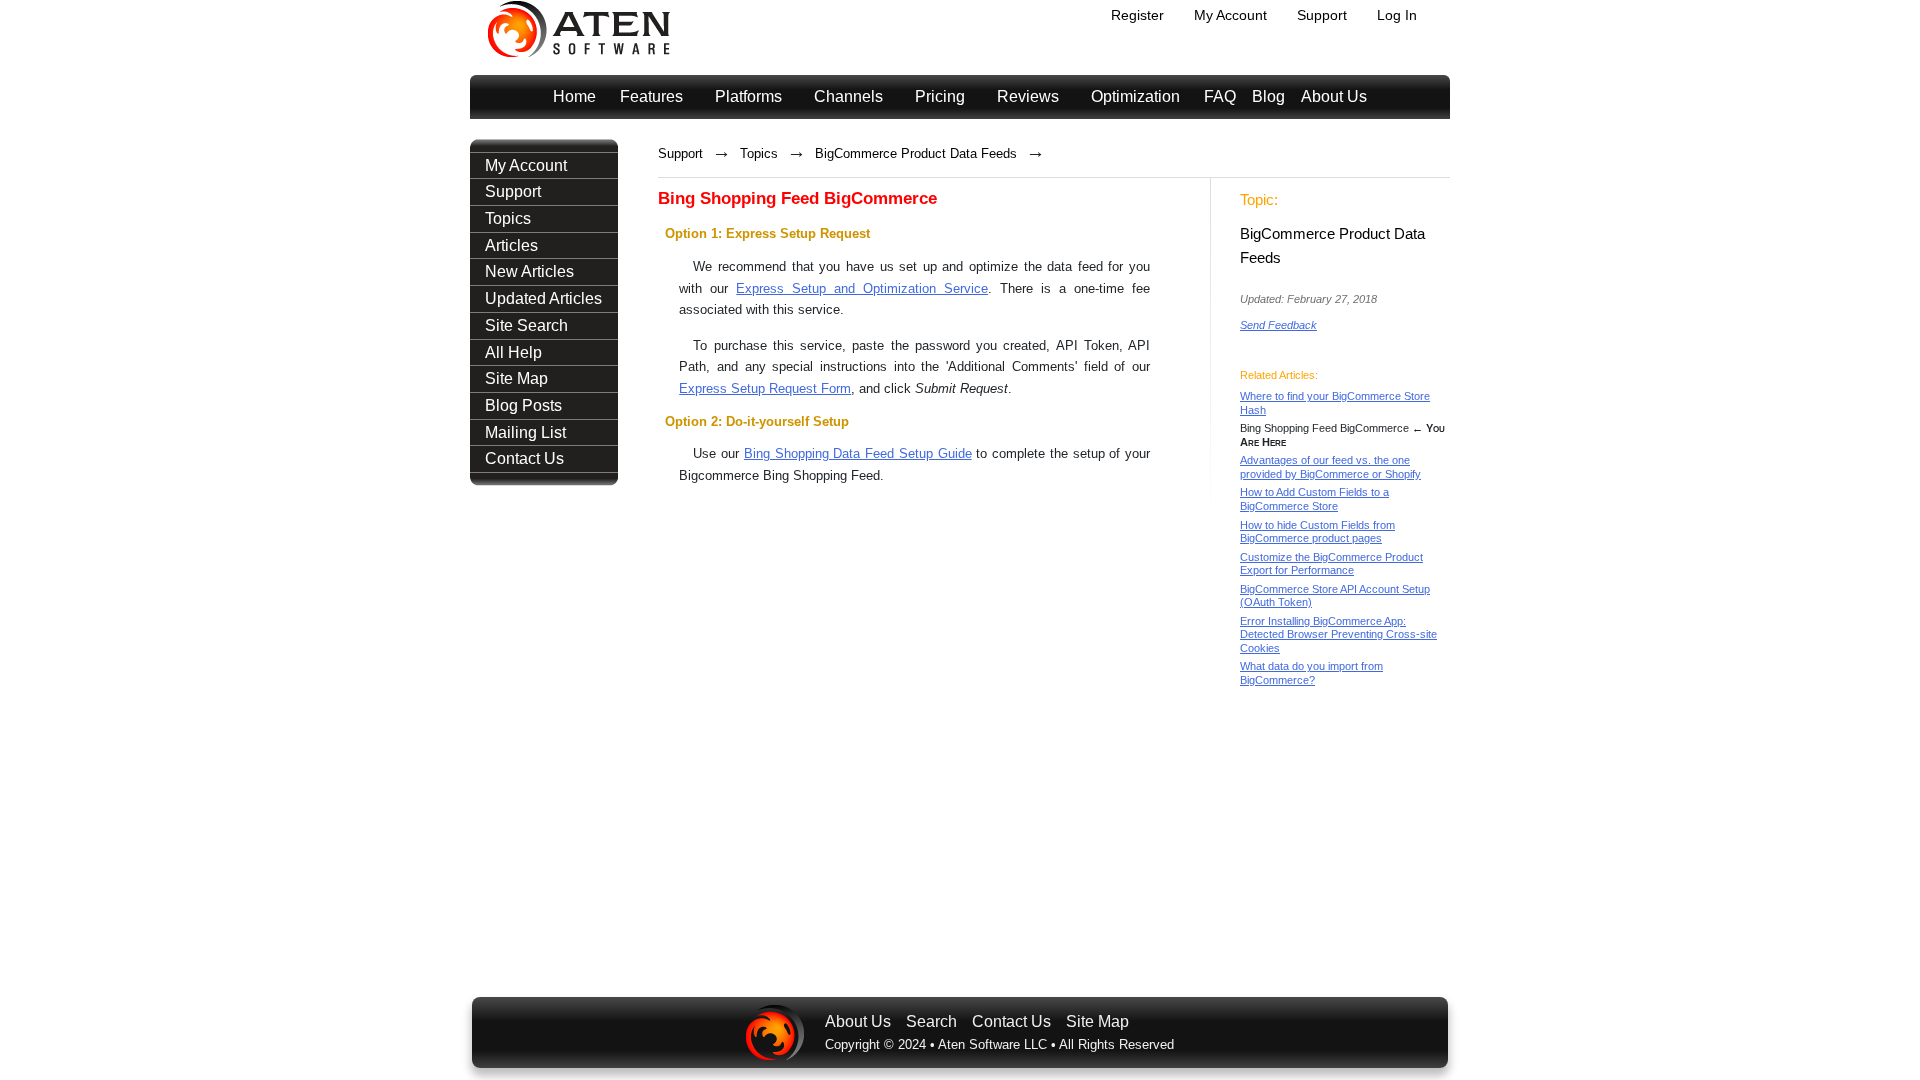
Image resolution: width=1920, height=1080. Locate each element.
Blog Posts (523, 405)
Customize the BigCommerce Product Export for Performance (1331, 564)
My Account (1230, 15)
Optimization (1135, 96)
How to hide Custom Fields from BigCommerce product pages (1317, 532)
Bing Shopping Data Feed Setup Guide (858, 453)
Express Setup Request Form (765, 388)
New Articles (529, 271)
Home (574, 96)
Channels (848, 96)
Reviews (1028, 96)
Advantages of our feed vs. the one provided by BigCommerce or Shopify (1330, 467)
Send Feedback (1278, 325)
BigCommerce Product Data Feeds (916, 153)
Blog (1268, 96)
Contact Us (524, 458)
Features (651, 96)
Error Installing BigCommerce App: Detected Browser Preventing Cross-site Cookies (1338, 634)
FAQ (1220, 96)
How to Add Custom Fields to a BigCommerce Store (1314, 499)
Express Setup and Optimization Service (862, 288)
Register (1137, 15)
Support (1322, 15)
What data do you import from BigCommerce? (1311, 673)
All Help (513, 352)
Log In (1397, 15)
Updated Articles (543, 298)
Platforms (748, 96)
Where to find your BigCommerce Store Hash (1335, 403)
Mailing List (525, 432)
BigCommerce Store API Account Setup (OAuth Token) (1335, 596)
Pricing (940, 96)
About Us (1334, 96)
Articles (511, 245)
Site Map (516, 378)
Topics (508, 218)
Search (931, 1021)
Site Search (526, 325)
